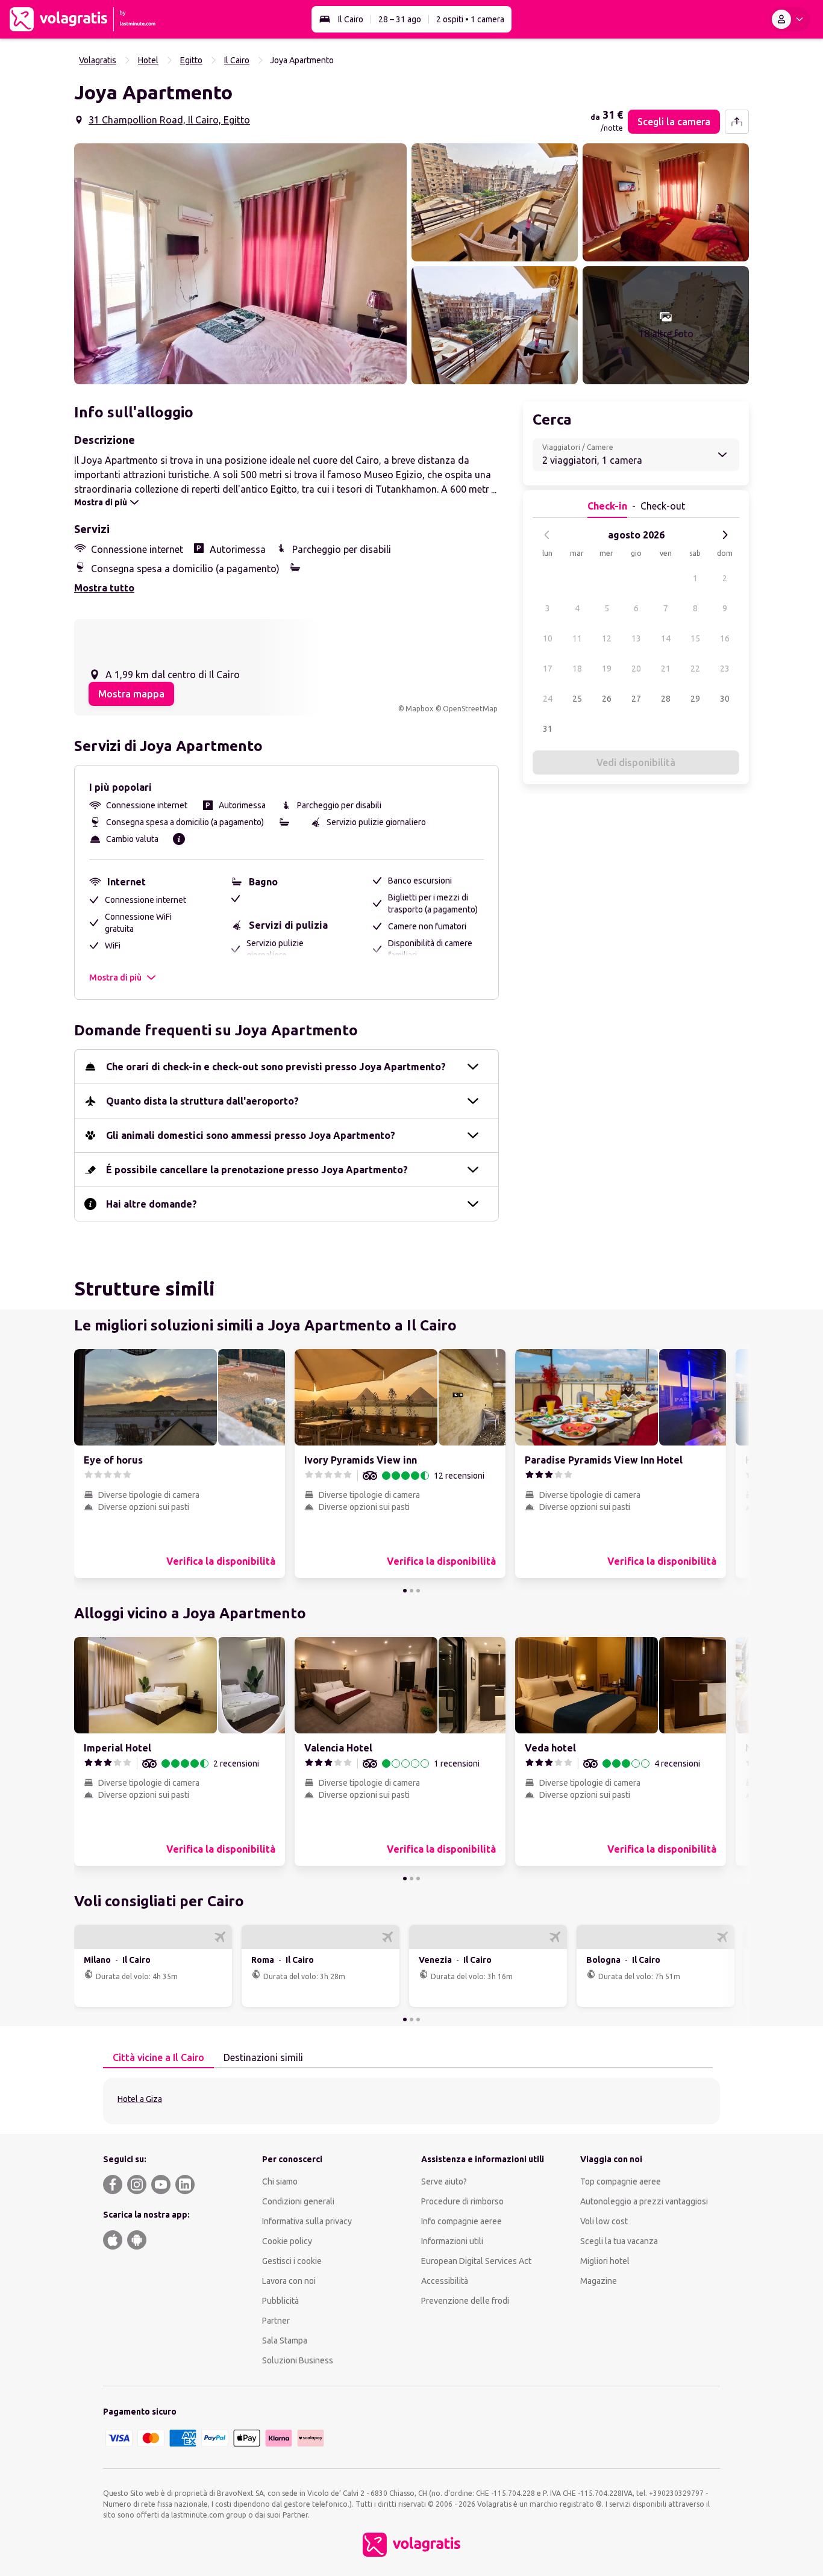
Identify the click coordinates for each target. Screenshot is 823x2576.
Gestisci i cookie (292, 2261)
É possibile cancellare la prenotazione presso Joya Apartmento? (257, 1170)
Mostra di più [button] (115, 978)
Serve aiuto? (444, 2181)
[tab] (158, 2058)
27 (636, 699)
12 (607, 638)
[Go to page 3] (418, 1591)
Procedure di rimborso (462, 2201)
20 (636, 669)
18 (577, 669)
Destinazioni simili (263, 2057)
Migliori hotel (605, 2261)
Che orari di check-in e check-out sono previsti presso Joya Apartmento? (276, 1067)
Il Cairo (351, 19)
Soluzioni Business (298, 2360)
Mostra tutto (104, 588)
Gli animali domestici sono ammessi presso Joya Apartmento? (251, 1135)
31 (548, 729)
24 (548, 699)
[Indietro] (547, 535)
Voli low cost (604, 2221)
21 (666, 669)
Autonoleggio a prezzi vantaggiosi (644, 2201)
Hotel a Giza (140, 2099)
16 (725, 638)
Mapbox (419, 709)
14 (666, 638)
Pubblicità (280, 2301)
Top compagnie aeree (621, 2181)
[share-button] (737, 122)
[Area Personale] (790, 19)
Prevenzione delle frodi (465, 2301)
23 (725, 669)
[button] (240, 264)
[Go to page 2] (411, 1591)
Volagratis (98, 60)
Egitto (191, 60)
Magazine (599, 2281)
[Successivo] (725, 535)
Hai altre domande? (152, 1204)
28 (666, 699)
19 (607, 669)
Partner (276, 2321)
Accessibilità (445, 2281)
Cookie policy (287, 2241)
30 (725, 699)
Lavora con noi (289, 2281)
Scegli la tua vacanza (619, 2241)
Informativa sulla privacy (307, 2221)
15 (695, 638)
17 (548, 669)
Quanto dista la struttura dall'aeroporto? (202, 1101)
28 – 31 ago (400, 19)
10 (548, 638)
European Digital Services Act (476, 2261)
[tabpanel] (411, 2101)
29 (695, 699)
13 (636, 638)
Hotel (148, 60)
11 (577, 638)
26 (607, 699)
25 (577, 699)
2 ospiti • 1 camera (470, 19)
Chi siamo (280, 2181)
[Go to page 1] (405, 1591)
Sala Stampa (285, 2341)
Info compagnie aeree (462, 2221)
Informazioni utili (452, 2241)
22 (695, 669)
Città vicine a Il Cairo (158, 2057)
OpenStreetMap (470, 709)
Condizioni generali (298, 2201)
